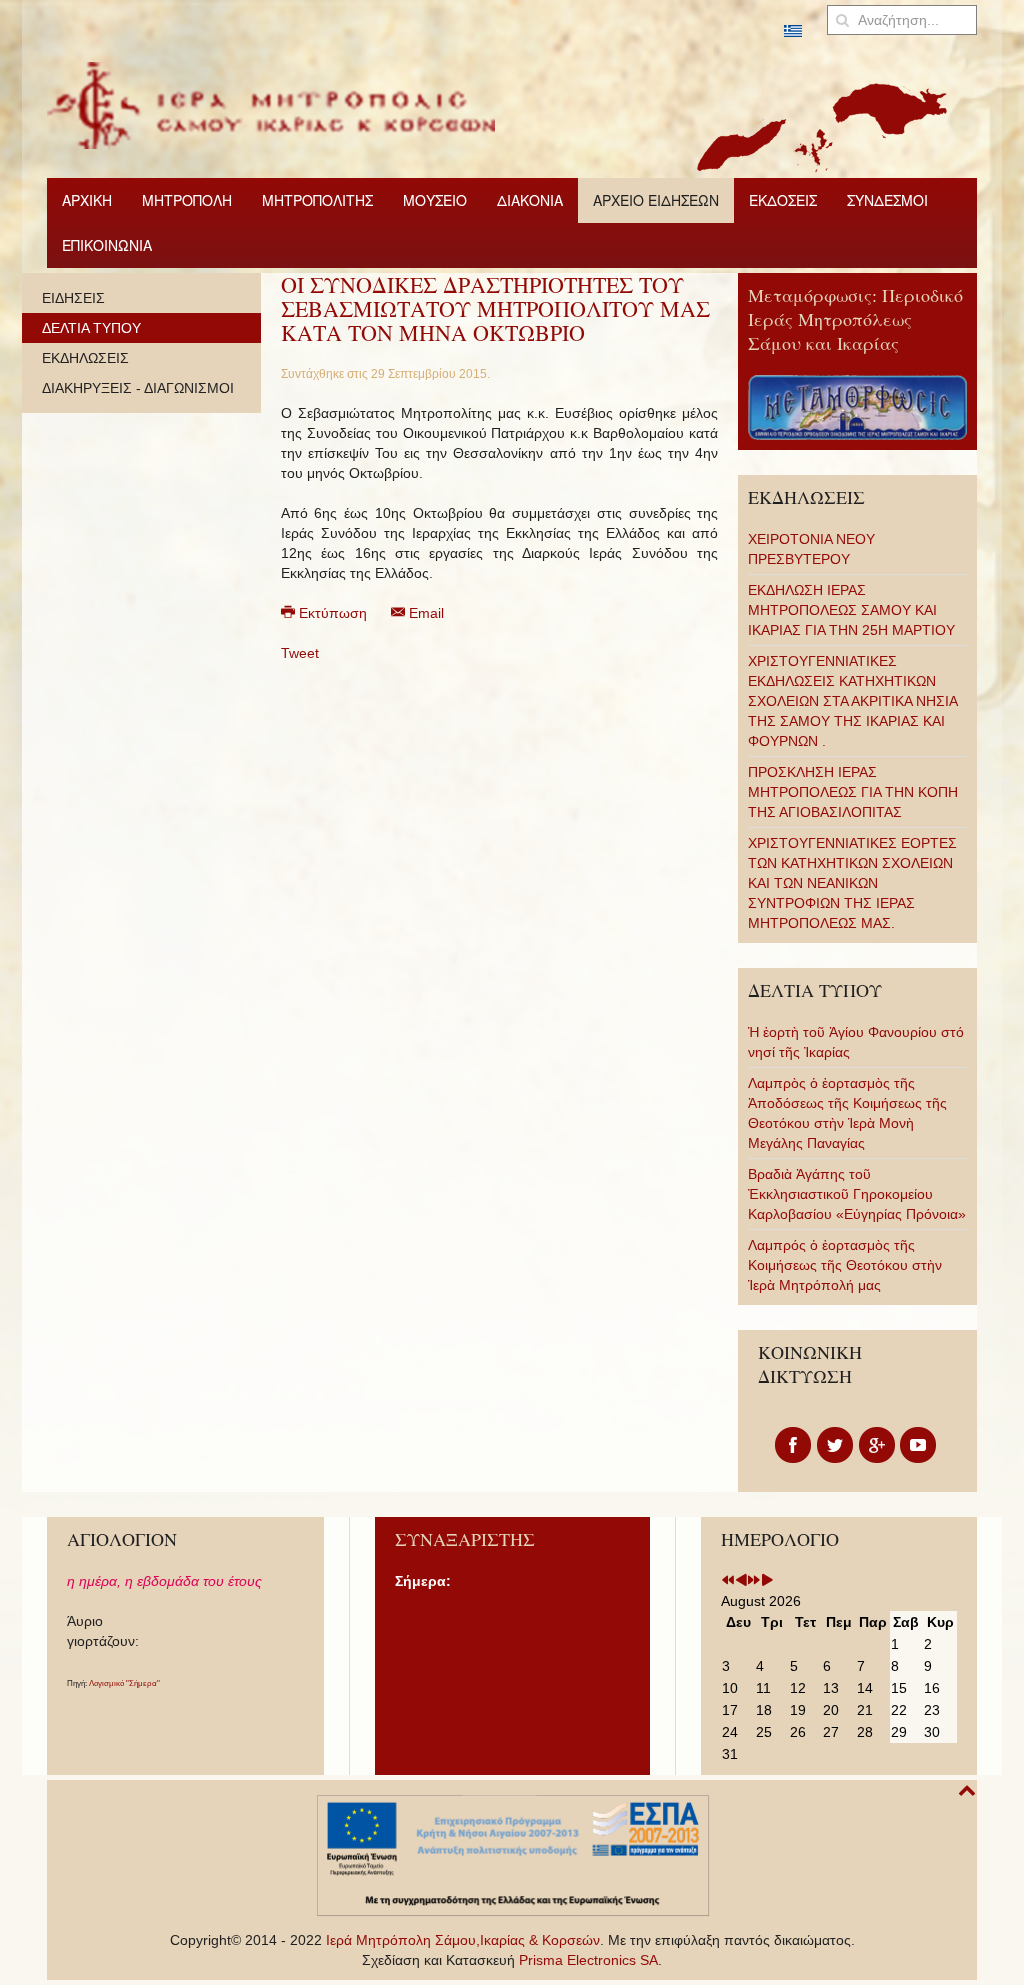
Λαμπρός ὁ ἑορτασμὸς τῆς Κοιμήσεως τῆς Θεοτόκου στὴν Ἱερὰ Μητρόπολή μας (845, 1265)
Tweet (300, 653)
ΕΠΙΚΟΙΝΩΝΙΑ (107, 245)
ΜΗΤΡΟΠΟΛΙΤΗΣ (317, 200)
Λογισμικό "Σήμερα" (124, 1683)
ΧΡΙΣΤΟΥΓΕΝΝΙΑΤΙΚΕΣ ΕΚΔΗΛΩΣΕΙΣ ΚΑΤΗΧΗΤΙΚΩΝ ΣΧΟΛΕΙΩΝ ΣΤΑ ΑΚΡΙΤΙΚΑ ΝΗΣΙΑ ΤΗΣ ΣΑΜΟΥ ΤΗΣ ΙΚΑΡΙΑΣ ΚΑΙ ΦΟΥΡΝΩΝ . (852, 701)
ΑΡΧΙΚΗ (87, 200)
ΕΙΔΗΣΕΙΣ (73, 298)
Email (424, 613)
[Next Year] (754, 1581)
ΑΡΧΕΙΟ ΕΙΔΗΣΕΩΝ (656, 200)
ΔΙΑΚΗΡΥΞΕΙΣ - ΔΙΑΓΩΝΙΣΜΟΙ (138, 388)
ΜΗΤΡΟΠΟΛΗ (187, 200)
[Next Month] (767, 1581)
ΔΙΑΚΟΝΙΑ (530, 200)
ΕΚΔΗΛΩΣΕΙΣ (85, 358)
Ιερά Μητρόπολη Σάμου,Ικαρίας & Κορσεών (463, 1940)
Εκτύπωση (333, 613)
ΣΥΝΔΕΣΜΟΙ (887, 200)
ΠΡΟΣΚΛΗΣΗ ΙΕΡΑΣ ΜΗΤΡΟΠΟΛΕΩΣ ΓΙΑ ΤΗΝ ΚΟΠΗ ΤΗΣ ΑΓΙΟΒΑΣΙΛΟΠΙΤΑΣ (853, 792)
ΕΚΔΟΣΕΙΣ (783, 200)
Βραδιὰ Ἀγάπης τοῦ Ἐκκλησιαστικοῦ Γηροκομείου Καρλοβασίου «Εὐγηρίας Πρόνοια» (857, 1194)
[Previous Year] (728, 1581)
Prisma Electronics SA (588, 1960)
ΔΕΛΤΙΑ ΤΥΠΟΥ (91, 328)
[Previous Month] (741, 1581)
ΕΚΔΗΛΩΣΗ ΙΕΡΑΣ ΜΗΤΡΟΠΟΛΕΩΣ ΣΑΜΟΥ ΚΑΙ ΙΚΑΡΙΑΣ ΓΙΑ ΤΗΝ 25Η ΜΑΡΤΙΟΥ (851, 610)
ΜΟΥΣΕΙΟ (435, 200)
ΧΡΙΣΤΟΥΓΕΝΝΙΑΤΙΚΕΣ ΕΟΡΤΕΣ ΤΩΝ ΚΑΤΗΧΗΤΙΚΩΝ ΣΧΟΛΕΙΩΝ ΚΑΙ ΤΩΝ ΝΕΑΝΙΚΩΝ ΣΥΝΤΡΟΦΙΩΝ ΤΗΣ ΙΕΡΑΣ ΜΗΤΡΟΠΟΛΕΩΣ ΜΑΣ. (852, 883)
